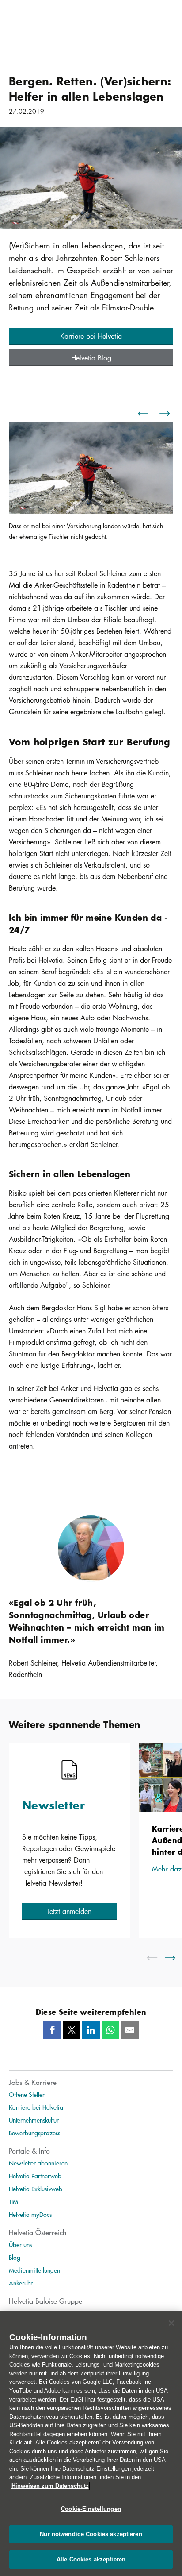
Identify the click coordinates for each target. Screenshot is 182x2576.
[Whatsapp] (110, 2030)
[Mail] (130, 2030)
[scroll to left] (158, 1958)
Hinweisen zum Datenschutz (50, 2486)
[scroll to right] (175, 1958)
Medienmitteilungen (34, 2270)
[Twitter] (72, 2030)
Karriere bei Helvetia (36, 2107)
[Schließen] (171, 2323)
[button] (91, 336)
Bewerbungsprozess (34, 2133)
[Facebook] (52, 2030)
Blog (15, 2257)
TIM (13, 2201)
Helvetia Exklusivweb (36, 2189)
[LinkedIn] (91, 2030)
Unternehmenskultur (34, 2120)
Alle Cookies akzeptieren (91, 2559)
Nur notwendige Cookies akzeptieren (91, 2534)
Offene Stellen (27, 2094)
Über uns (20, 2244)
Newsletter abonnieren (38, 2163)
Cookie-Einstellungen (91, 2509)
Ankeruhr (21, 2283)
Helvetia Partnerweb (35, 2176)
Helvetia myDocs (30, 2214)
